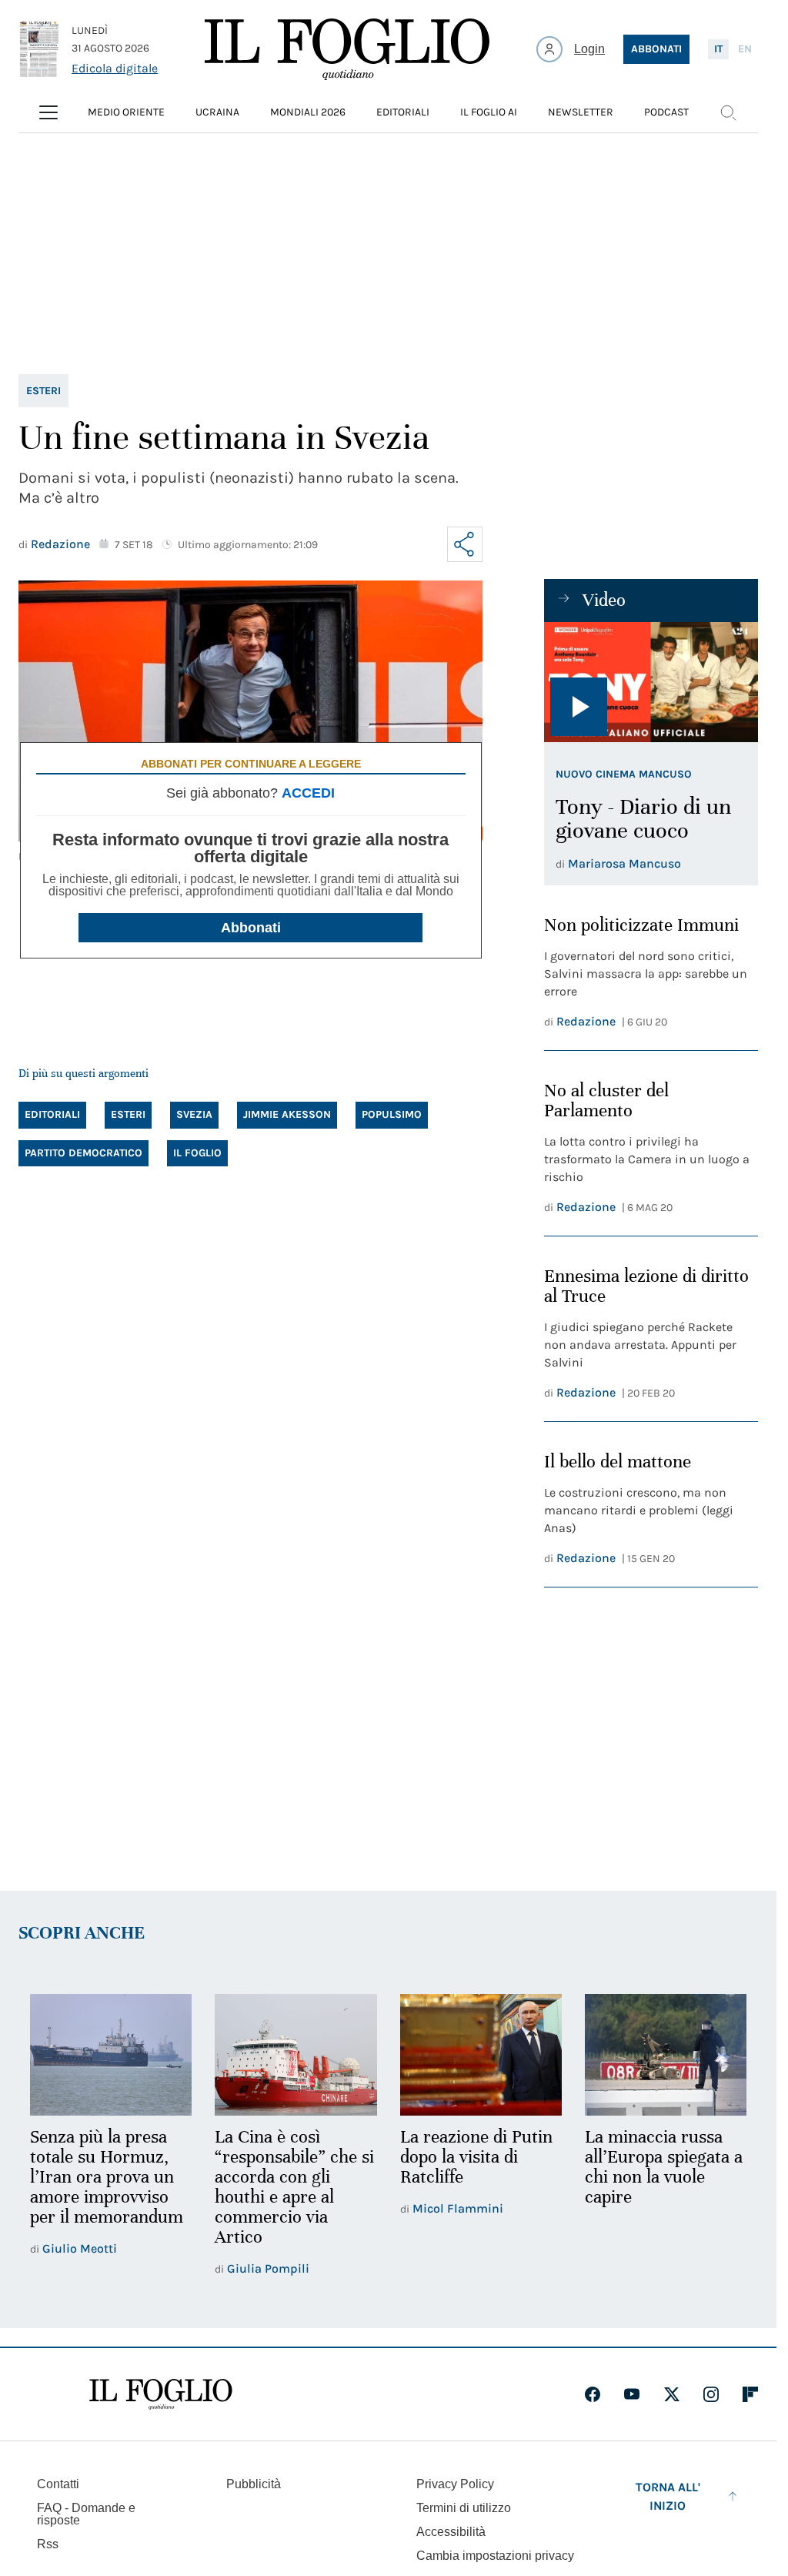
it (718, 49)
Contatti (58, 2484)
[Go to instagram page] (711, 2394)
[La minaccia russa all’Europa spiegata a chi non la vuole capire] (666, 2055)
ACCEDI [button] (308, 793)
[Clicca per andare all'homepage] (161, 2394)
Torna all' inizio (668, 2496)
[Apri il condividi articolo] (465, 544)
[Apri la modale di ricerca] (728, 112)
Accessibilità (451, 2532)
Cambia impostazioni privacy (495, 2556)
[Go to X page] (672, 2394)
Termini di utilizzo (464, 2508)
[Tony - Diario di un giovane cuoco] (651, 682)
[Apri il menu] (48, 112)
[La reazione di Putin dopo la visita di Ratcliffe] (481, 2055)
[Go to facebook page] (593, 2394)
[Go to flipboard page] (750, 2394)
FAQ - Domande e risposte (86, 2514)
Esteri (43, 391)
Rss (48, 2544)
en (745, 49)
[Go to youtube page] (632, 2394)
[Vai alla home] (347, 49)
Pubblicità (254, 2484)
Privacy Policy (455, 2484)
